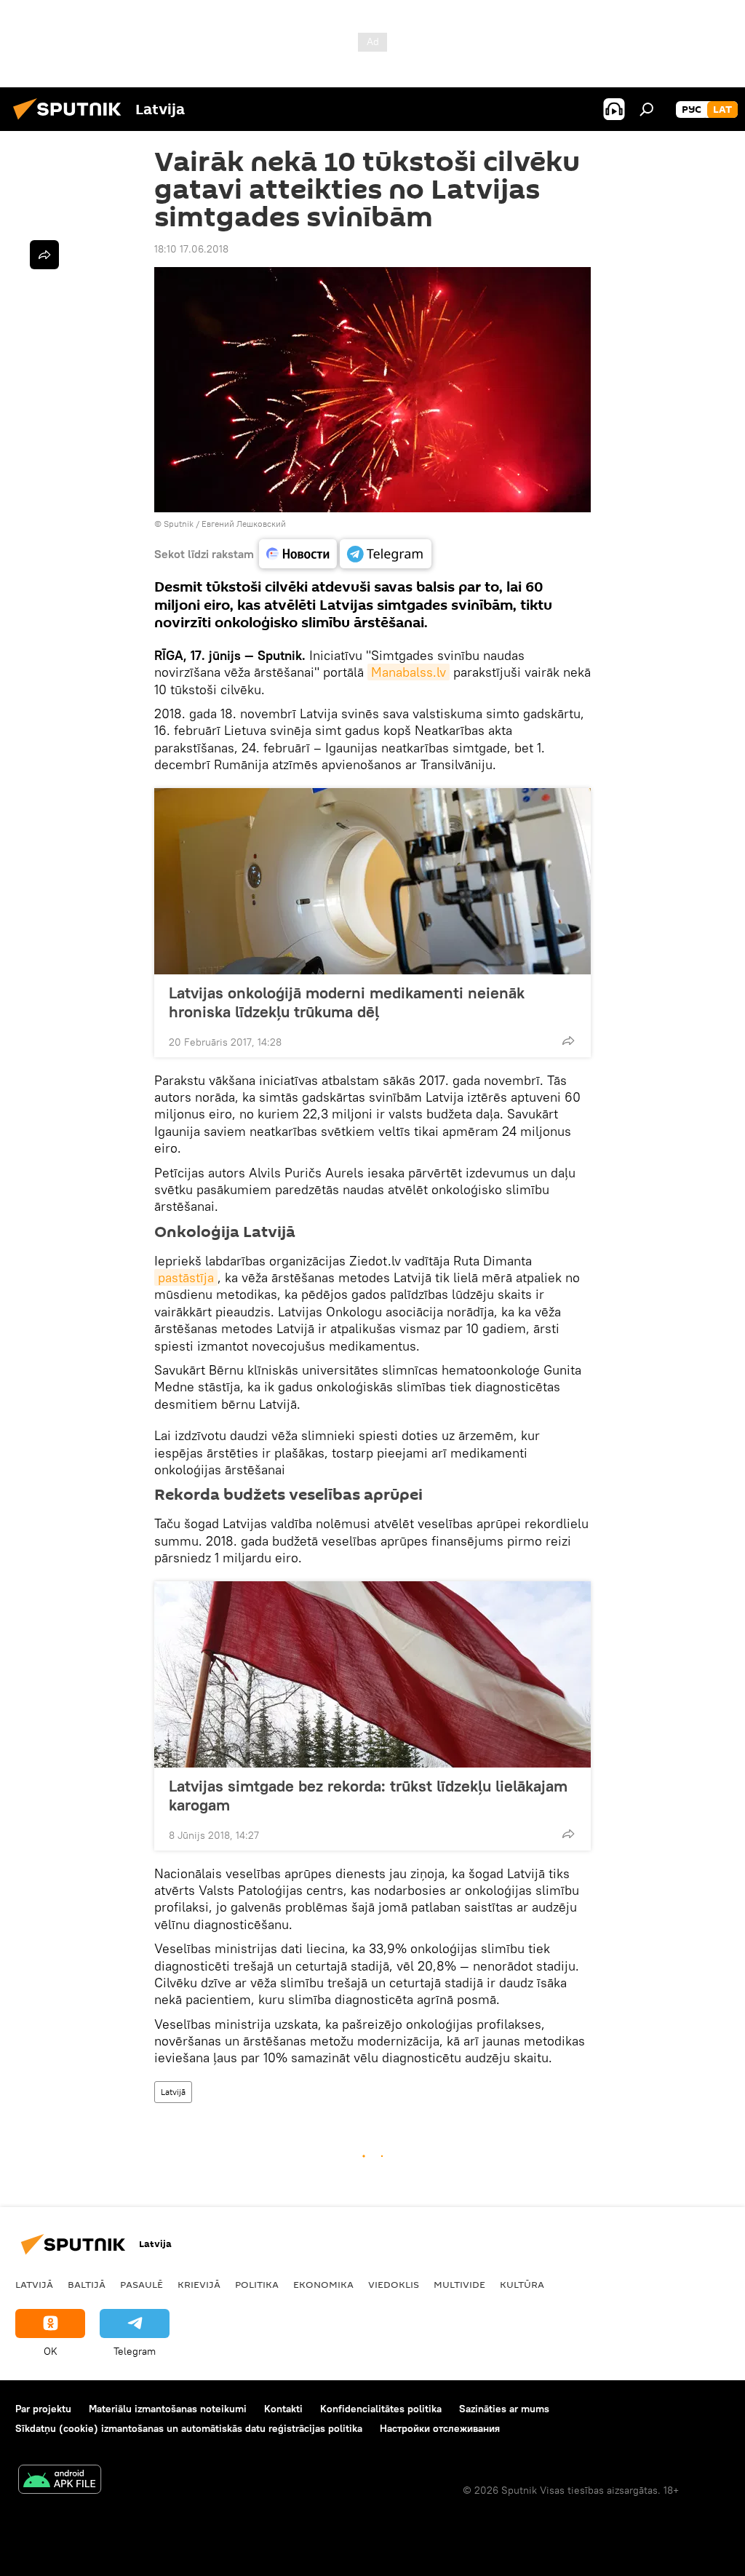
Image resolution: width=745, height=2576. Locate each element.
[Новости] (298, 554)
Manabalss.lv (409, 672)
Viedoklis (394, 2284)
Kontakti (283, 2409)
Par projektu (43, 2409)
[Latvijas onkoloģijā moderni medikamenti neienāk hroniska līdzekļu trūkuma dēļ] (372, 881)
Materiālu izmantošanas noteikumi (168, 2409)
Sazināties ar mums (504, 2409)
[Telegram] (386, 554)
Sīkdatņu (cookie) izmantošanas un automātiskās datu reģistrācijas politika (189, 2428)
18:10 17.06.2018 (191, 249)
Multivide (459, 2284)
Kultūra (522, 2284)
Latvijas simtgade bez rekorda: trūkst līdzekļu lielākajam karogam (368, 1795)
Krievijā (199, 2284)
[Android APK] (60, 2481)
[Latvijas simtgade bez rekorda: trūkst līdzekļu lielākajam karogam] (372, 1674)
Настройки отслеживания (440, 2428)
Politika (257, 2284)
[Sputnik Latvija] (71, 122)
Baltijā (87, 2284)
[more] (568, 1041)
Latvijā (173, 2092)
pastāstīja (186, 1277)
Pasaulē (142, 2284)
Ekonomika (323, 2284)
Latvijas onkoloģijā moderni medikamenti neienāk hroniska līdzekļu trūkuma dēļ (347, 1002)
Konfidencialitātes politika (381, 2409)
